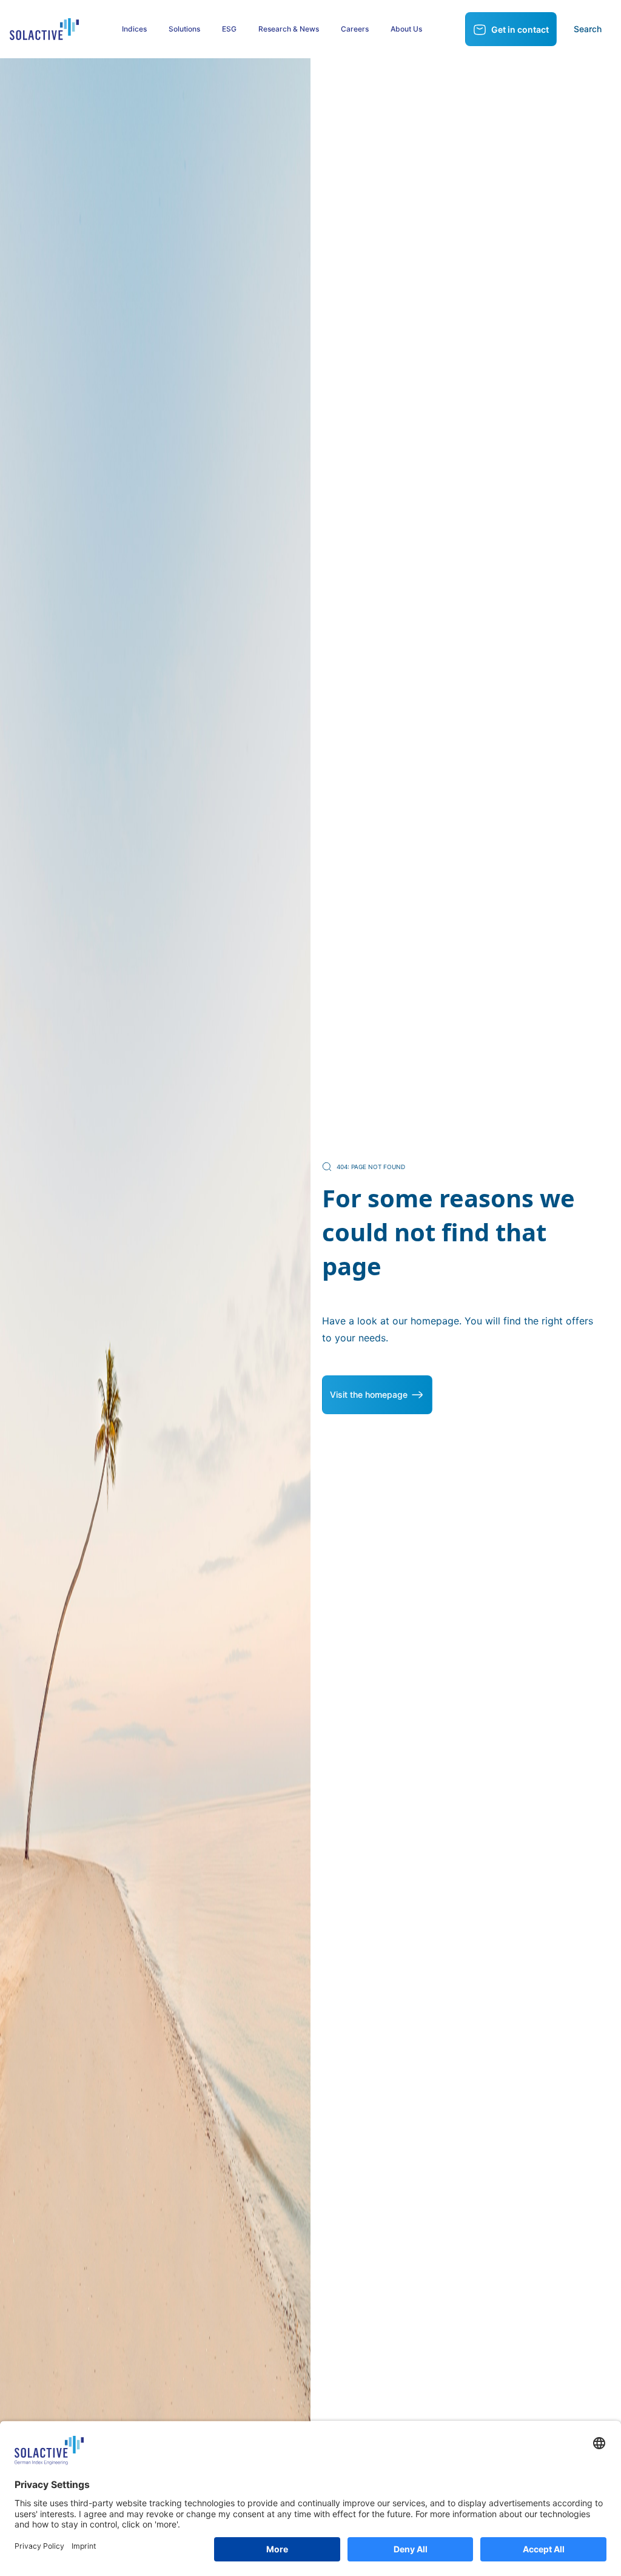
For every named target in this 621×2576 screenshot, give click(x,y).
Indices (134, 29)
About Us (406, 29)
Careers (355, 29)
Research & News (289, 29)
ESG (229, 29)
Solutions (184, 29)
